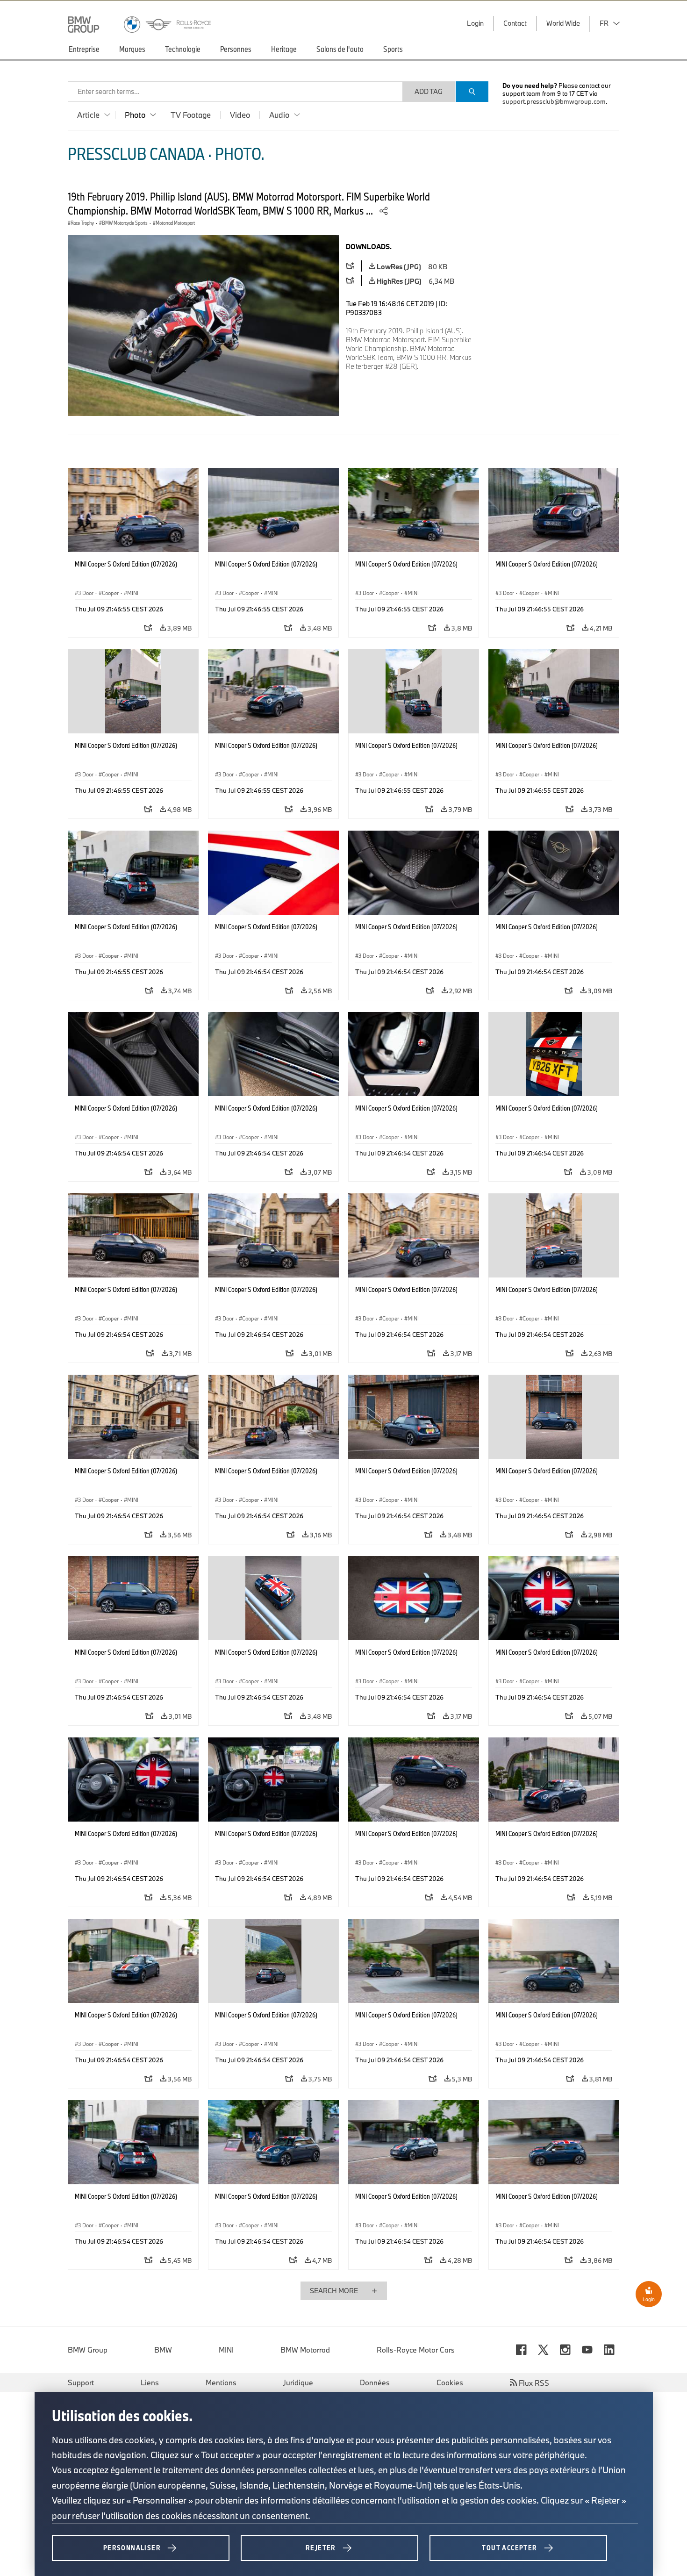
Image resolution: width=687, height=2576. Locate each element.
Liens (150, 2382)
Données (375, 2382)
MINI (226, 2350)
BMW (163, 2350)
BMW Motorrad (305, 2350)
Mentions (221, 2382)
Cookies (450, 2382)
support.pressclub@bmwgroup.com (554, 101)
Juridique (298, 2382)
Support (81, 2382)
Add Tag (429, 91)
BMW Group (88, 2350)
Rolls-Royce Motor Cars (416, 2350)
